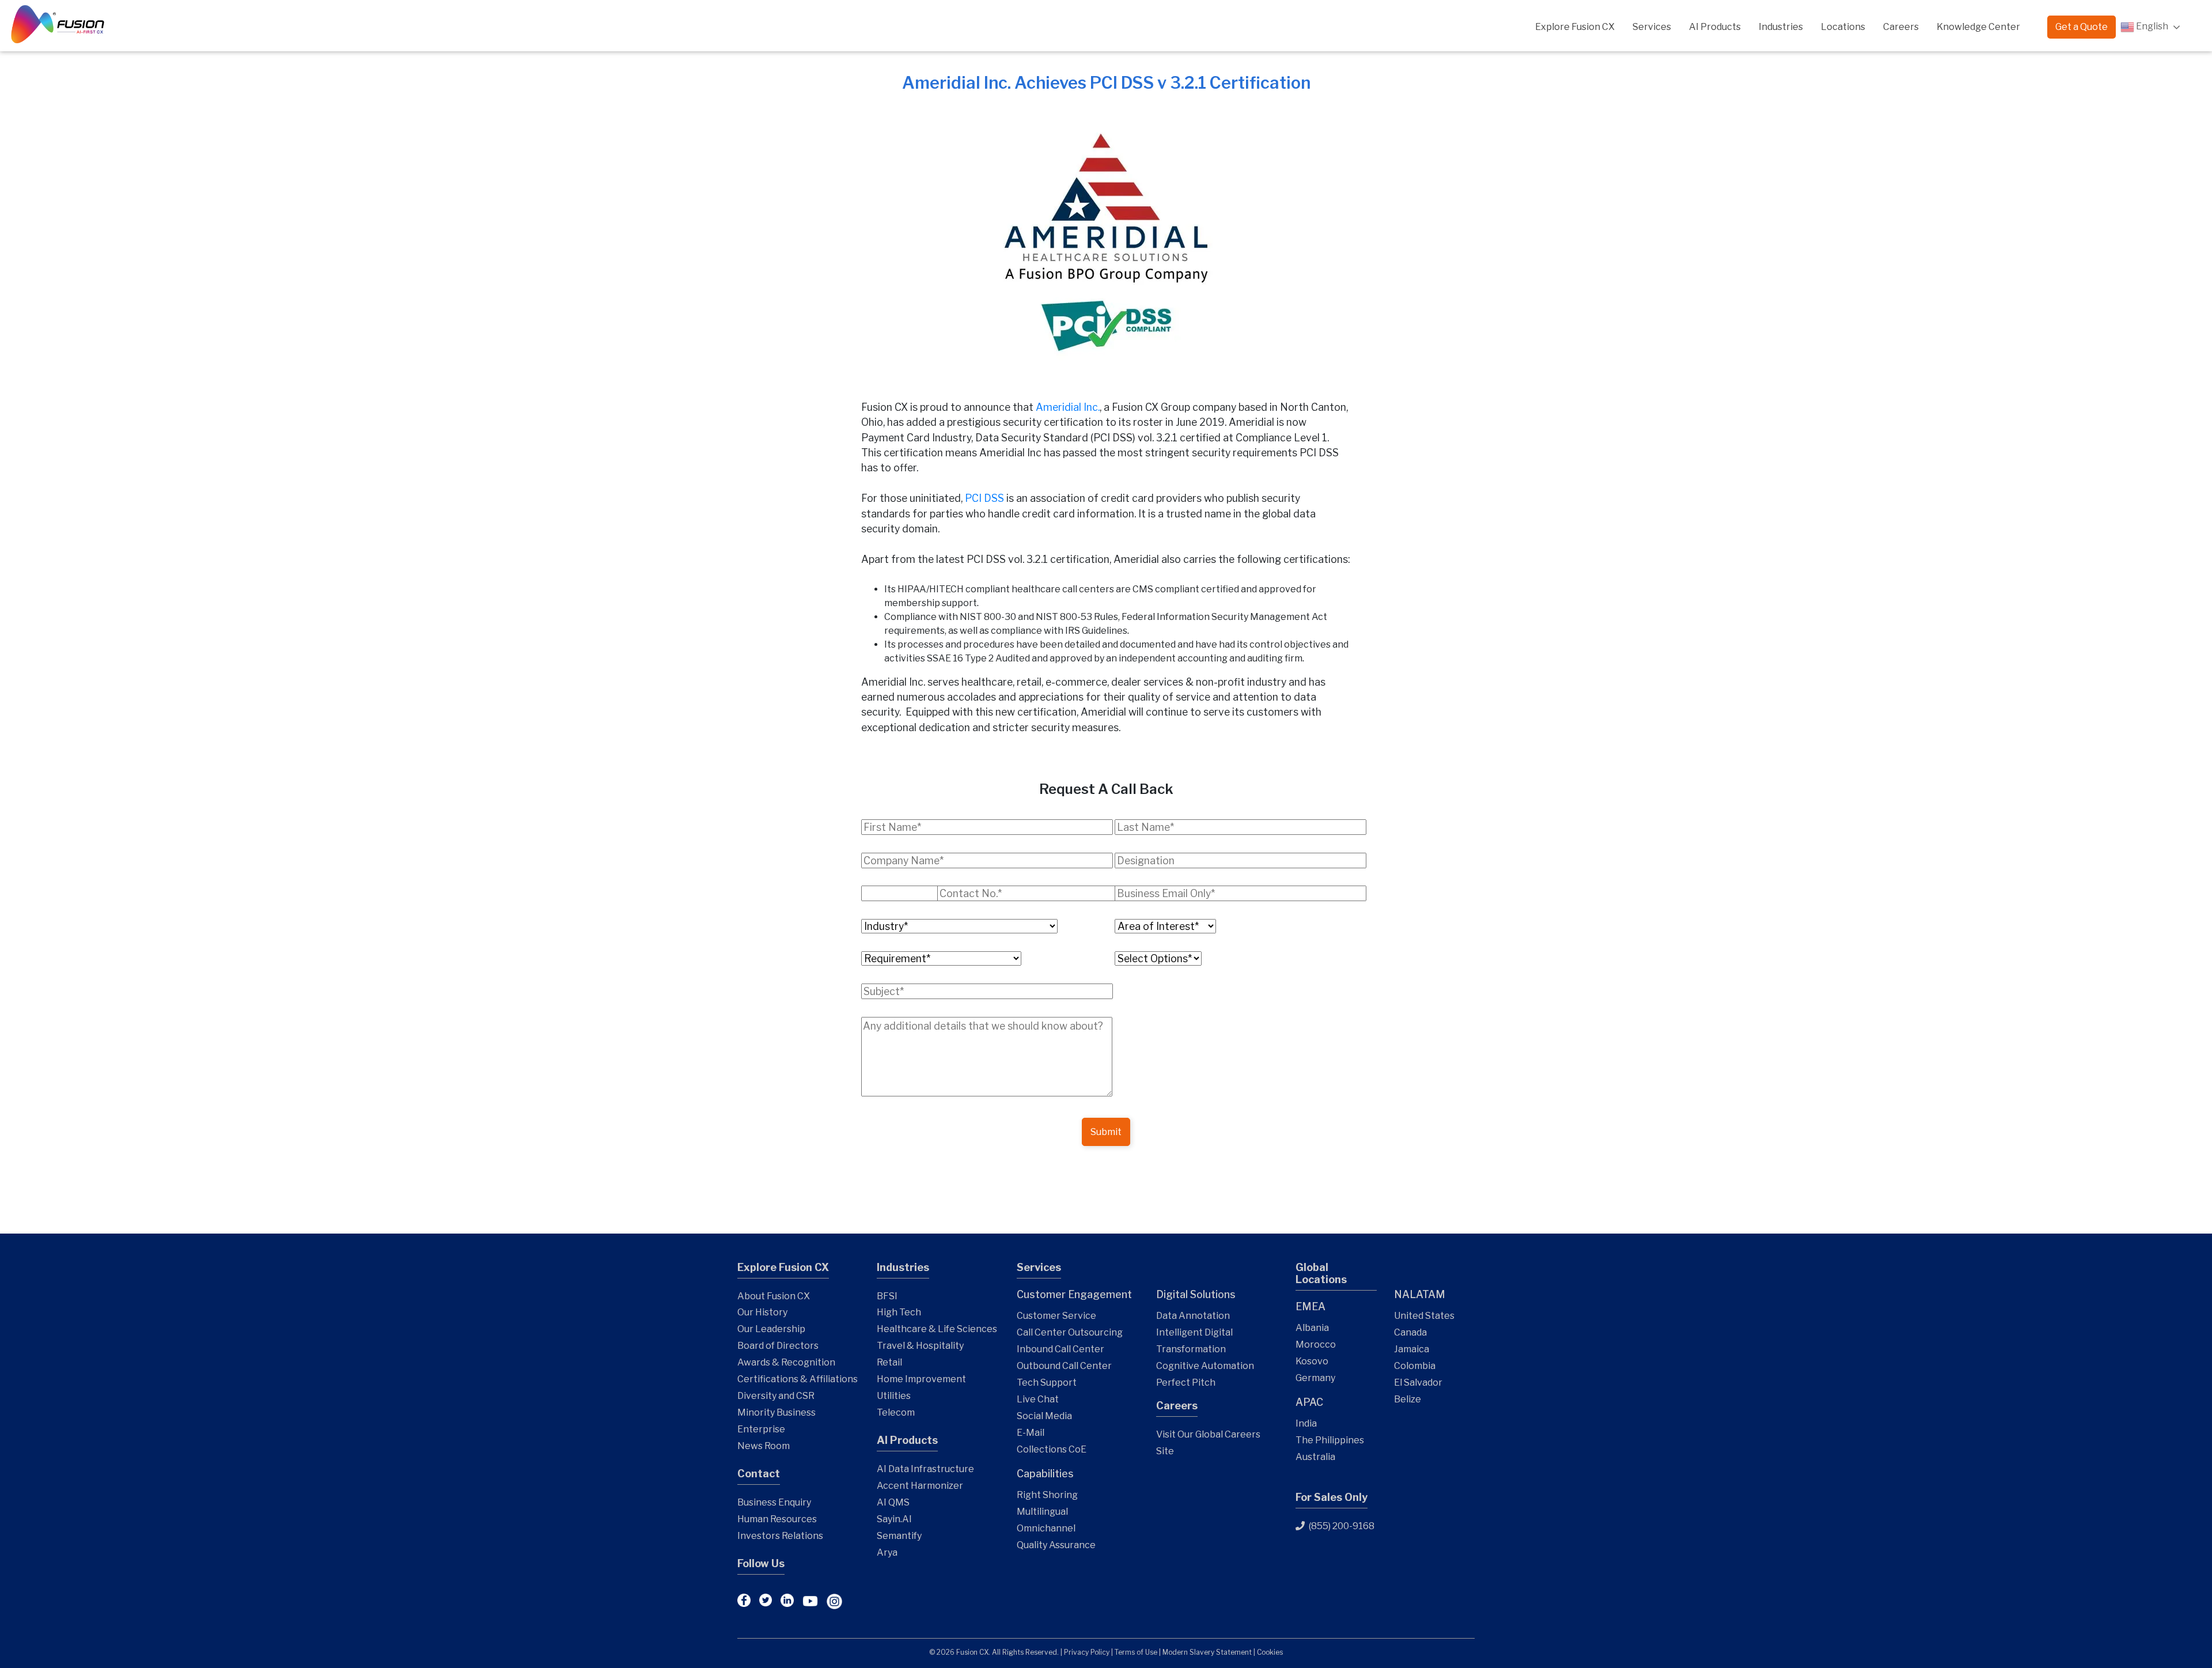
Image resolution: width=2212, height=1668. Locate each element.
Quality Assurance (1056, 1545)
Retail (889, 1362)
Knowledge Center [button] (1978, 27)
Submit (1106, 1132)
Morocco (1316, 1344)
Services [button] (1652, 27)
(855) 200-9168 (1341, 1526)
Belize (1408, 1399)
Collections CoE (1052, 1449)
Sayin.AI (894, 1519)
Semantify (899, 1536)
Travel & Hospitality (920, 1346)
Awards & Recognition (786, 1362)
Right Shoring (1047, 1495)
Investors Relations (780, 1536)
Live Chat (1038, 1399)
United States (1424, 1316)
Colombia (1415, 1366)
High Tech (899, 1312)
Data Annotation (1193, 1316)
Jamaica (1412, 1349)
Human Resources (777, 1519)
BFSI (887, 1296)
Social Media (1044, 1416)
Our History (762, 1312)
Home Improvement (921, 1379)
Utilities (894, 1396)
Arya (887, 1552)
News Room (764, 1446)
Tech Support (1047, 1383)
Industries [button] (1781, 27)
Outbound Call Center (1064, 1366)
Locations (1843, 27)
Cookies (1270, 1652)
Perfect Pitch (1186, 1383)
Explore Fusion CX (1575, 27)
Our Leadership (771, 1329)
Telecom (896, 1412)
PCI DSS (984, 498)
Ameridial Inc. (1068, 407)
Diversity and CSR (776, 1396)
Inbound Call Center (1060, 1349)
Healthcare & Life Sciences (937, 1329)
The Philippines (1330, 1440)
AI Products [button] (1715, 27)
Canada (1410, 1332)
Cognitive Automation (1205, 1366)
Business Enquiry (774, 1502)
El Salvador (1418, 1383)
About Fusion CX (774, 1296)
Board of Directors (778, 1346)
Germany (1315, 1378)
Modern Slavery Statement (1207, 1652)
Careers (1901, 27)
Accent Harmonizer (920, 1486)
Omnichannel (1046, 1528)
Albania (1312, 1328)
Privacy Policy (1087, 1652)
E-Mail (1031, 1433)
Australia (1315, 1457)
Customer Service (1056, 1316)
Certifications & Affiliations (798, 1379)
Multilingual (1042, 1512)
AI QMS (893, 1502)
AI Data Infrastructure (925, 1469)
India (1306, 1423)
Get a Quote (2082, 27)
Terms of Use (1136, 1652)
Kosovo (1312, 1361)
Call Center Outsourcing (1070, 1332)
